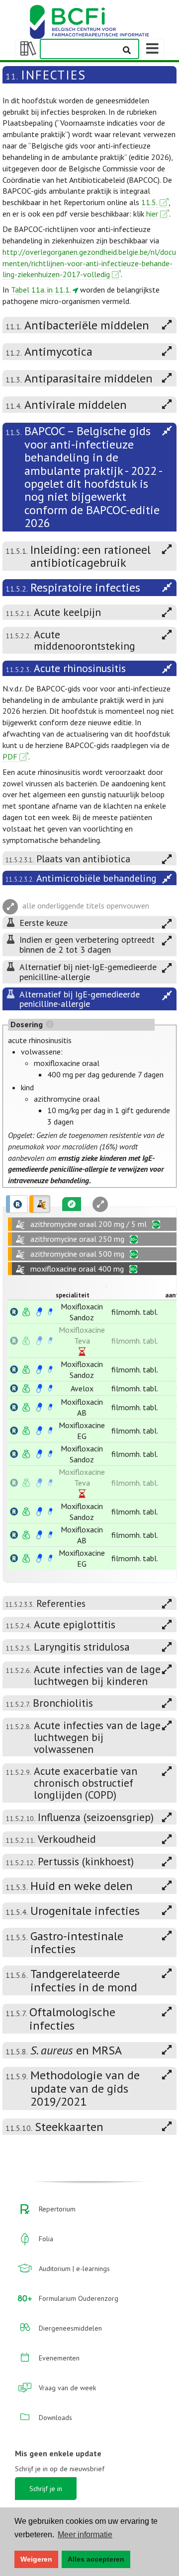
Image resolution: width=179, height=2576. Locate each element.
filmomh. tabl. (135, 1312)
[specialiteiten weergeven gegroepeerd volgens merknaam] (17, 1204)
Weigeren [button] (36, 2559)
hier (152, 214)
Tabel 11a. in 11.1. (41, 290)
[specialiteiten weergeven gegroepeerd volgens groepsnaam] (40, 1204)
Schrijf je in (46, 2489)
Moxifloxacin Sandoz (82, 1312)
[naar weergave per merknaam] (14, 1312)
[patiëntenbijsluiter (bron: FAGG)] (50, 1312)
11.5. (149, 202)
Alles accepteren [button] (96, 2559)
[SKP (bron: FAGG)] (39, 1312)
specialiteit (73, 1295)
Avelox (82, 1388)
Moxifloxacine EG (82, 1431)
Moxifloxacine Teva (82, 1335)
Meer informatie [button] (85, 2535)
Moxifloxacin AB (82, 1407)
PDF (10, 757)
